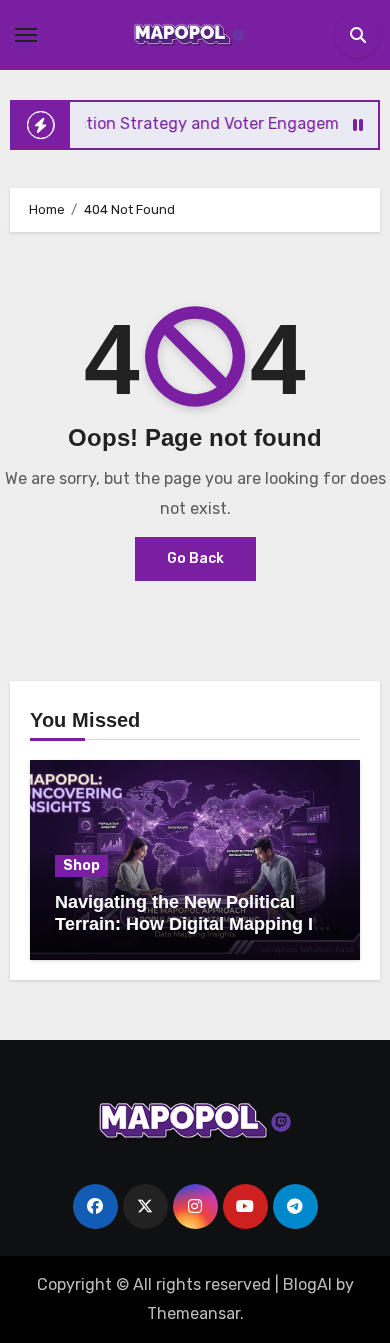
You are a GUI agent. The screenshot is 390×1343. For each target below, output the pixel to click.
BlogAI (307, 1284)
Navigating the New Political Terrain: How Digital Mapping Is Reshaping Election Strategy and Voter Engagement (189, 934)
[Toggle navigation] (26, 35)
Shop (81, 865)
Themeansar (193, 1313)
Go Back (195, 558)
